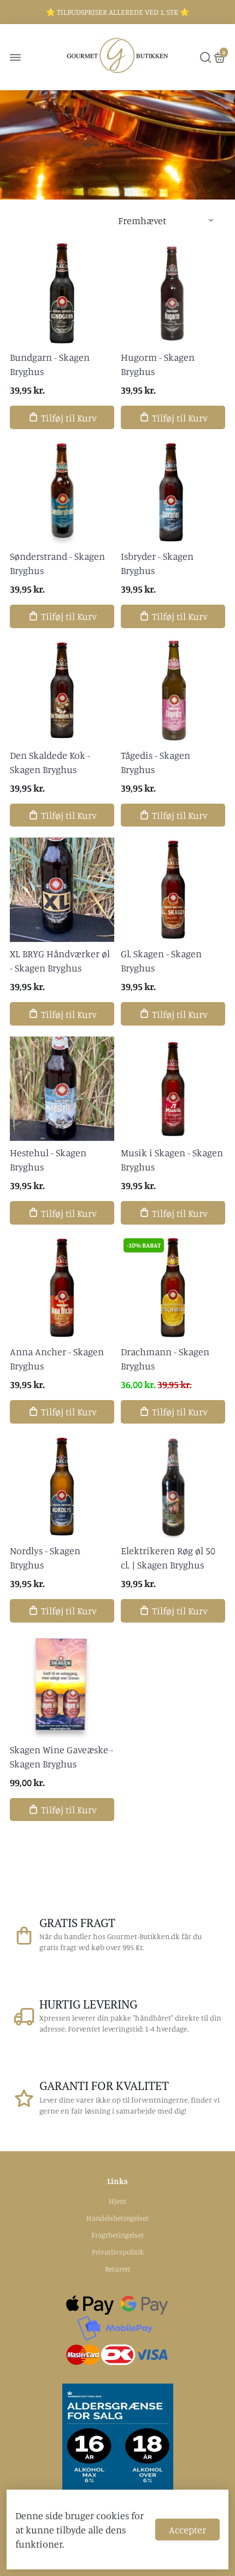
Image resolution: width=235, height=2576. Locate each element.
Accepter (187, 2530)
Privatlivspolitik (118, 2252)
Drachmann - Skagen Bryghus (165, 1359)
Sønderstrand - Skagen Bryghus (57, 563)
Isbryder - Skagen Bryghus (157, 563)
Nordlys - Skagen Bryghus (45, 1558)
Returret (118, 2269)
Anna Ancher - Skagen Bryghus (57, 1359)
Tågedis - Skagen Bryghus (155, 762)
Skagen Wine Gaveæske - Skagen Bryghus (61, 1757)
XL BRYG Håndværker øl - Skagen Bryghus (60, 961)
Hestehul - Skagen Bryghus (48, 1160)
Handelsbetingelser (117, 2218)
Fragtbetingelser (117, 2235)
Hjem (91, 145)
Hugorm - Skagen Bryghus (158, 364)
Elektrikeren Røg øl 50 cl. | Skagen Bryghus (168, 1558)
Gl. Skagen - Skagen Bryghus (161, 961)
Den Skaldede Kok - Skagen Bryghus (50, 762)
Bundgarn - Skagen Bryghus (50, 364)
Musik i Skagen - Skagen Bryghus (172, 1160)
